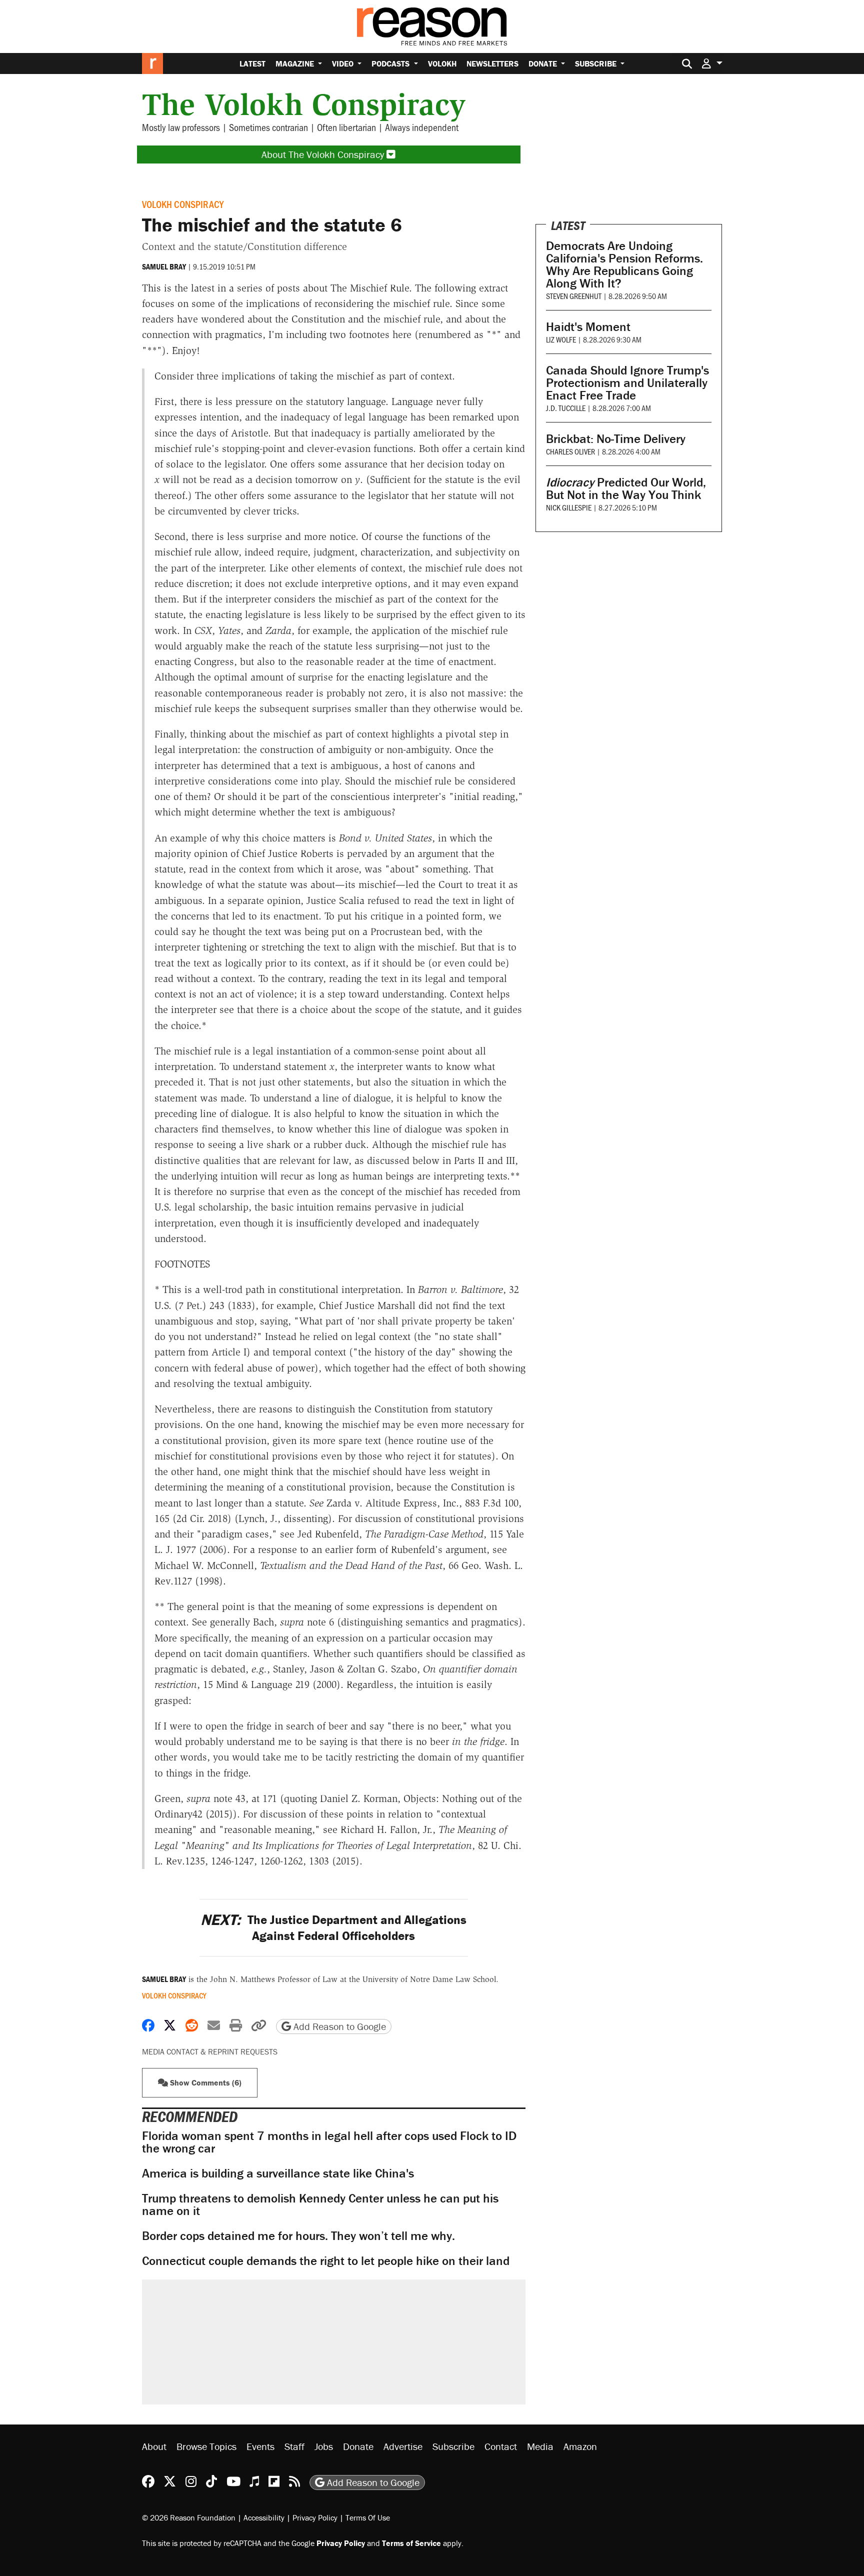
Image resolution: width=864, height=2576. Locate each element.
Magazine (296, 63)
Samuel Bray (164, 266)
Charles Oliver (570, 451)
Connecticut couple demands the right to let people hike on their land (326, 2261)
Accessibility (264, 2517)
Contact (501, 2446)
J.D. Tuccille (566, 408)
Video (344, 63)
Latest (252, 63)
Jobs (324, 2446)
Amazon (580, 2446)
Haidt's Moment (588, 327)
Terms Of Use (368, 2517)
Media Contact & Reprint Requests (210, 2051)
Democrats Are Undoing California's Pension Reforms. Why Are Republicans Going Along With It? (624, 264)
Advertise (403, 2446)
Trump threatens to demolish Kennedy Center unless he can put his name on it (320, 2204)
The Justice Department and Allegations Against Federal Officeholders (333, 1927)
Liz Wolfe (561, 339)
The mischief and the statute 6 (272, 224)
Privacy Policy (315, 2517)
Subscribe (597, 63)
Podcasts (391, 63)
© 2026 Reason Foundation (189, 2517)
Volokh (442, 63)
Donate (544, 63)
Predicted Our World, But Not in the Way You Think (626, 488)
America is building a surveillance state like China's (278, 2173)
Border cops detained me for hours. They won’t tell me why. (298, 2236)
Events (260, 2446)
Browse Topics (206, 2446)
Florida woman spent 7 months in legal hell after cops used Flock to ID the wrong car (329, 2142)
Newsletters (492, 63)
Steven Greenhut (574, 296)
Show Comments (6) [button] (205, 2082)
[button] (712, 63)
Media (540, 2446)
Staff (294, 2446)
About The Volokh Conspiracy (324, 154)
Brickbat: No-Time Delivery (616, 439)
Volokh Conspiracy (183, 204)
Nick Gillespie (569, 507)
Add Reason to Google (338, 2026)
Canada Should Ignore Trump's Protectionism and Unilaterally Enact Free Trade (627, 383)
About (154, 2446)
